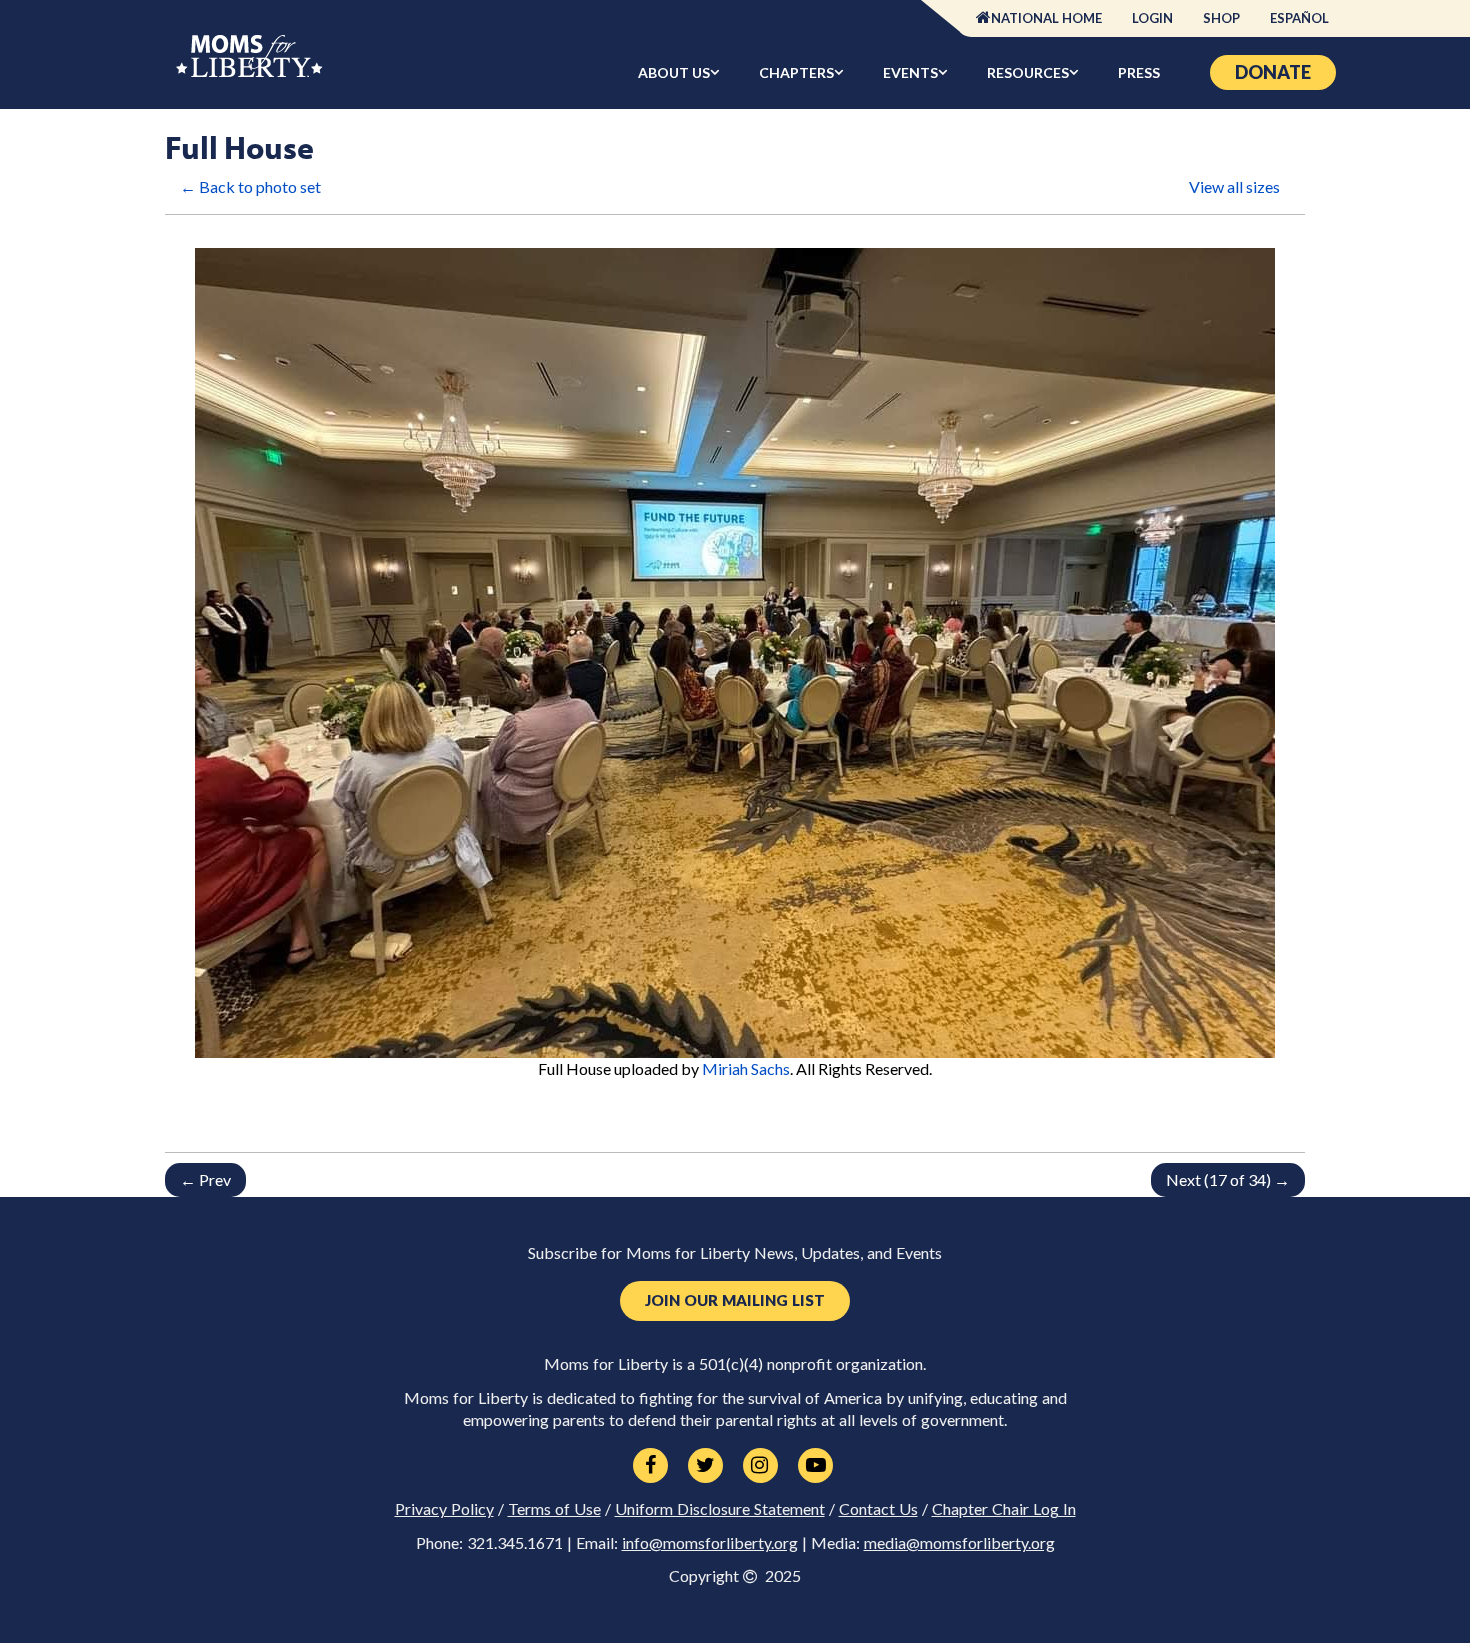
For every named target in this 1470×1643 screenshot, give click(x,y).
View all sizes (1234, 186)
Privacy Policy (444, 1509)
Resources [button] (1028, 72)
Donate (1273, 72)
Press (1139, 72)
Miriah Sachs (746, 1068)
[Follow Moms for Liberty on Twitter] (705, 1466)
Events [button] (910, 72)
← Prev (205, 1179)
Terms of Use (554, 1509)
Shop (1221, 18)
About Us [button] (674, 72)
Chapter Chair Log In (1004, 1509)
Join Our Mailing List (735, 1300)
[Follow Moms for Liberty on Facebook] (650, 1466)
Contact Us (878, 1509)
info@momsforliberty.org (710, 1543)
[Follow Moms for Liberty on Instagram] (760, 1466)
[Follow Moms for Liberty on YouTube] (815, 1466)
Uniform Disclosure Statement (720, 1509)
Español (1299, 18)
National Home (1046, 18)
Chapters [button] (796, 72)
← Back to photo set (250, 186)
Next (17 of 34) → (1228, 1179)
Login (1152, 18)
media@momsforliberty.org (959, 1543)
